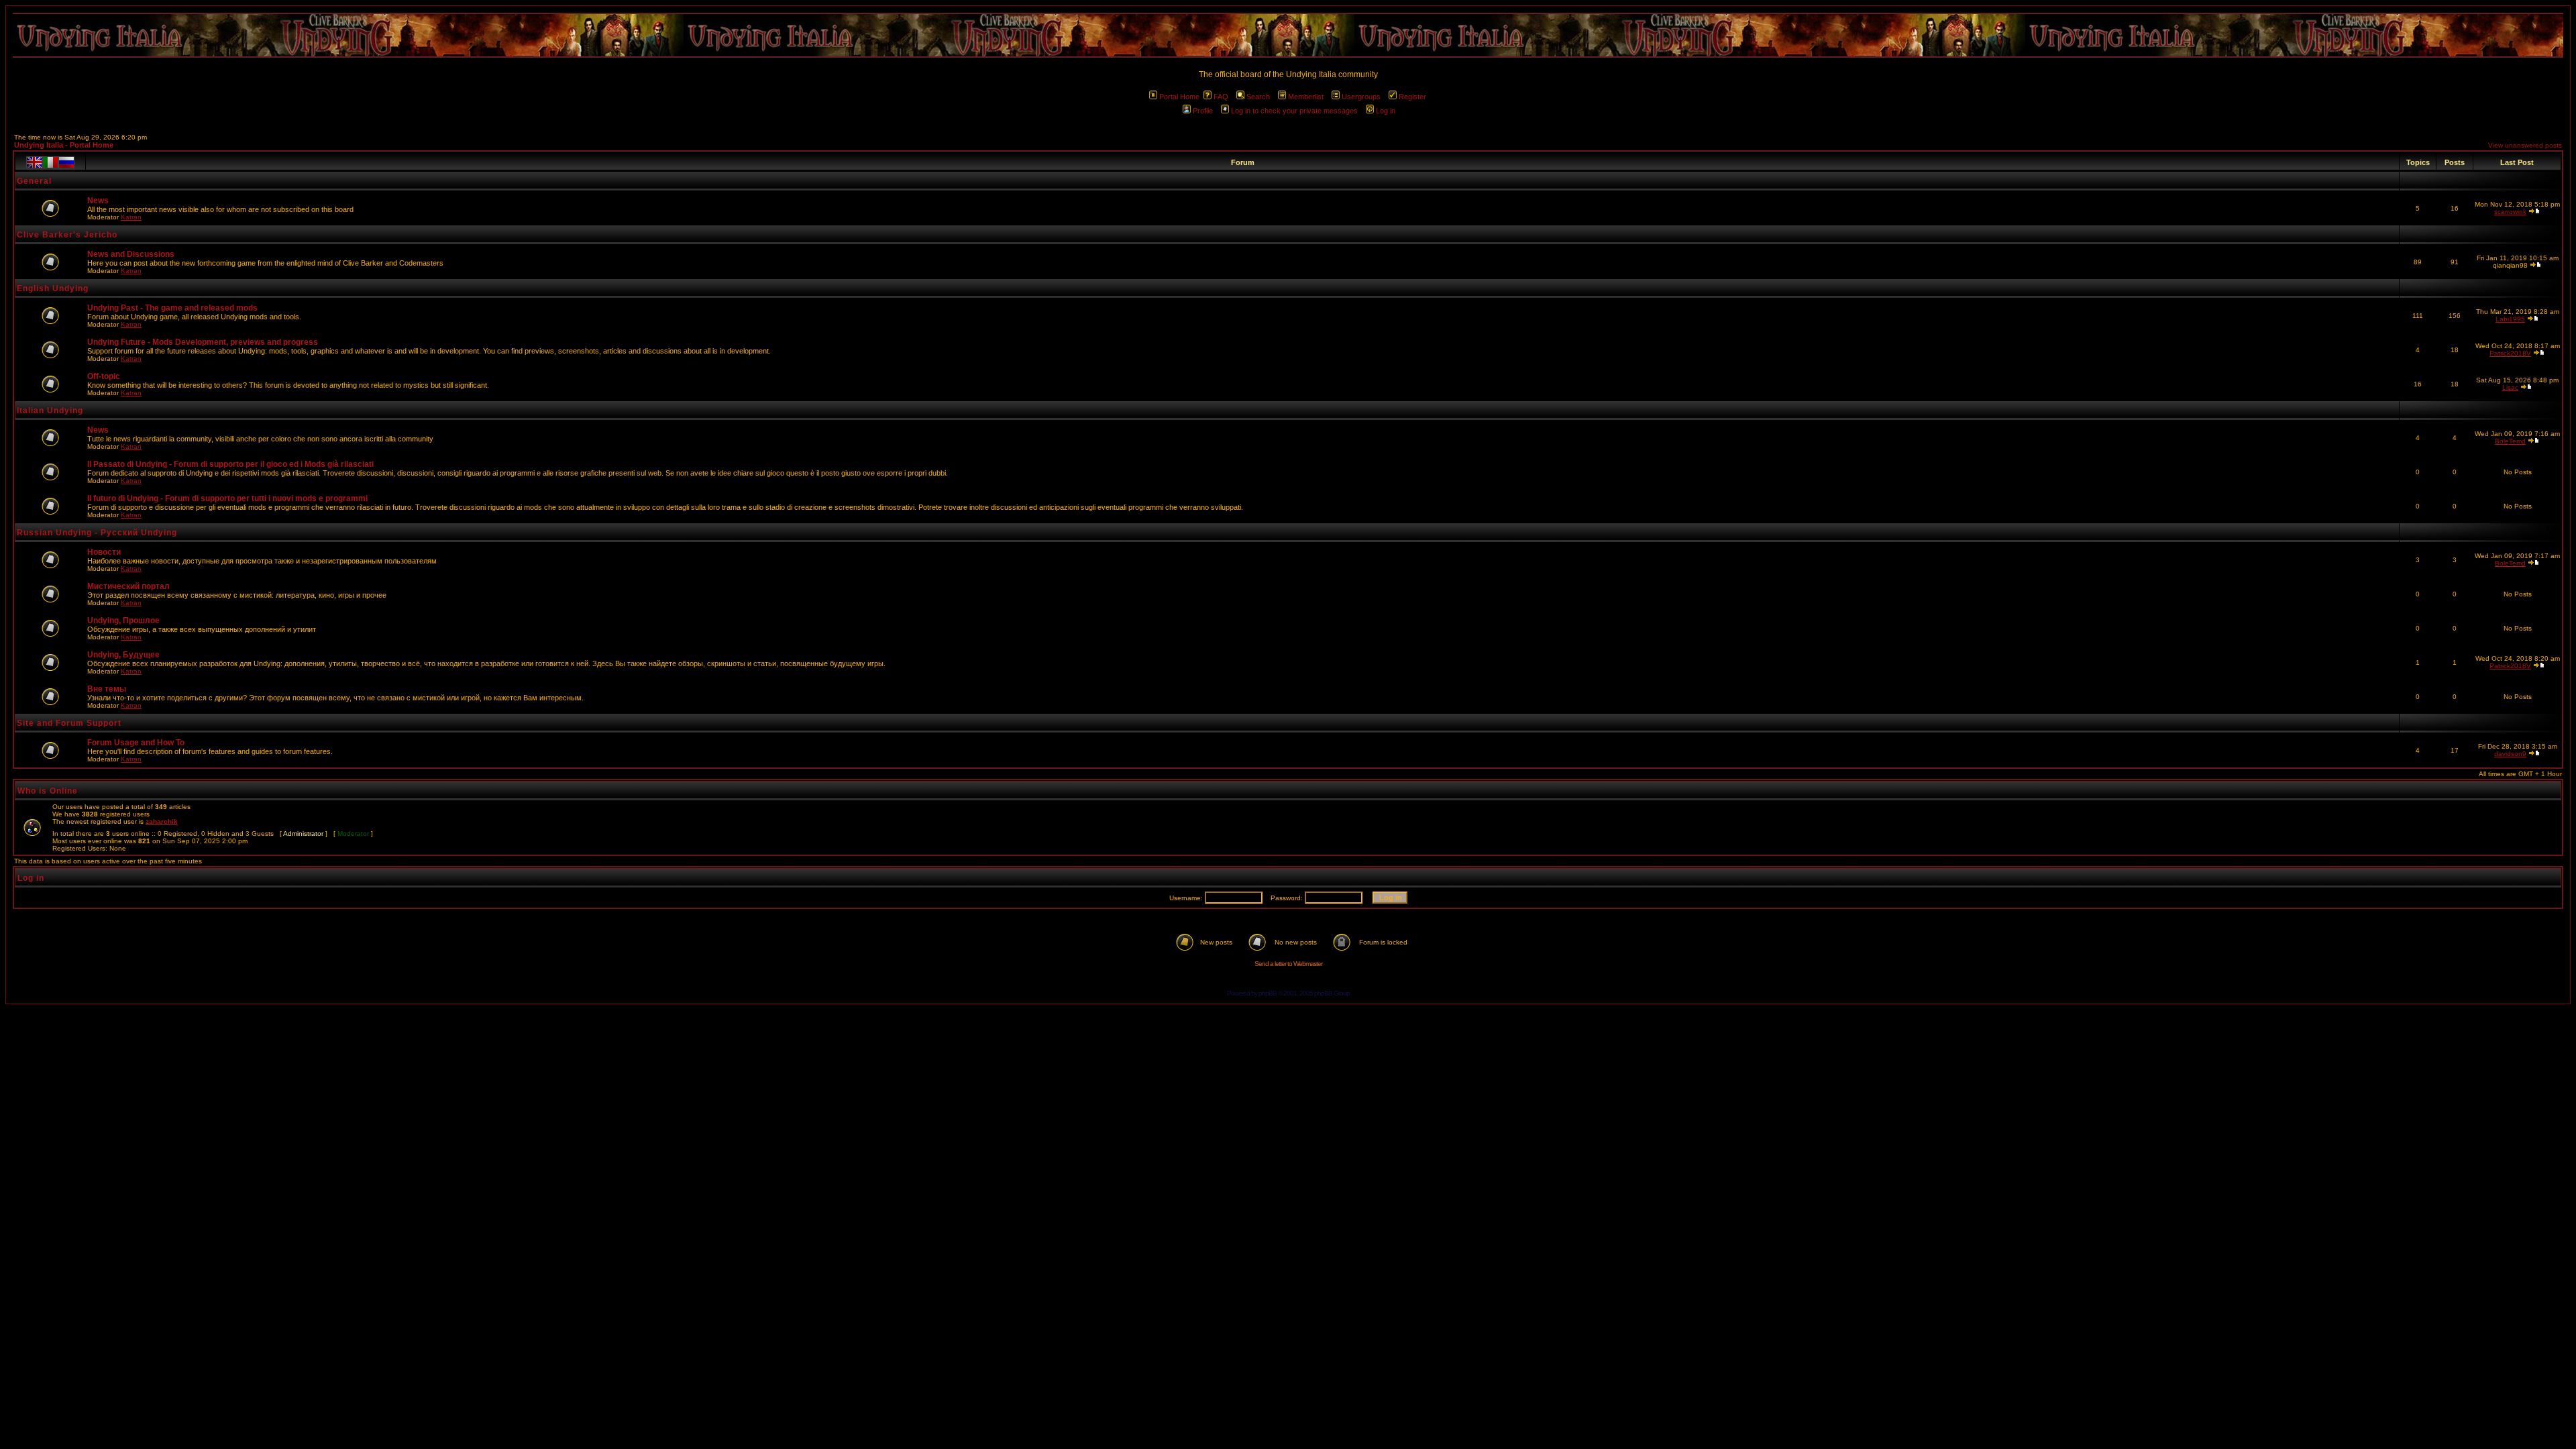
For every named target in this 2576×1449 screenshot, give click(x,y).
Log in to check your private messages (1294, 111)
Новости (104, 552)
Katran (131, 217)
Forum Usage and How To (136, 743)
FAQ (1221, 97)
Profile (1203, 111)
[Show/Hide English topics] (34, 162)
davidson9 (2510, 754)
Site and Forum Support (69, 723)
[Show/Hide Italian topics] (50, 162)
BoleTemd (2510, 441)
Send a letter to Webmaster (1288, 964)
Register (1412, 97)
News (98, 201)
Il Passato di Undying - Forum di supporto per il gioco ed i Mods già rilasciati (230, 464)
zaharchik (162, 821)
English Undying (53, 288)
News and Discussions (131, 254)
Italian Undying (50, 411)
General (34, 181)
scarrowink (2510, 212)
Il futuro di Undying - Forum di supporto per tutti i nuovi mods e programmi (227, 498)
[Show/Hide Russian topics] (66, 162)
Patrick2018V (2510, 353)
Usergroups (1361, 97)
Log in (1386, 111)
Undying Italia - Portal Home (64, 145)
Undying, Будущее (123, 655)
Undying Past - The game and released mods (172, 308)
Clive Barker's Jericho (67, 235)
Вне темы (107, 689)
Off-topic (104, 376)
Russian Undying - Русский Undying (97, 533)
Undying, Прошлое (123, 621)
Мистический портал (128, 586)
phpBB (1268, 993)
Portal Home (1179, 97)
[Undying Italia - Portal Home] (1288, 35)
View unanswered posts (2525, 145)
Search (1258, 97)
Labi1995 (2510, 319)
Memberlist (1306, 97)
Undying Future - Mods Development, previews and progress (203, 342)
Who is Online (48, 791)
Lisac (2510, 387)
